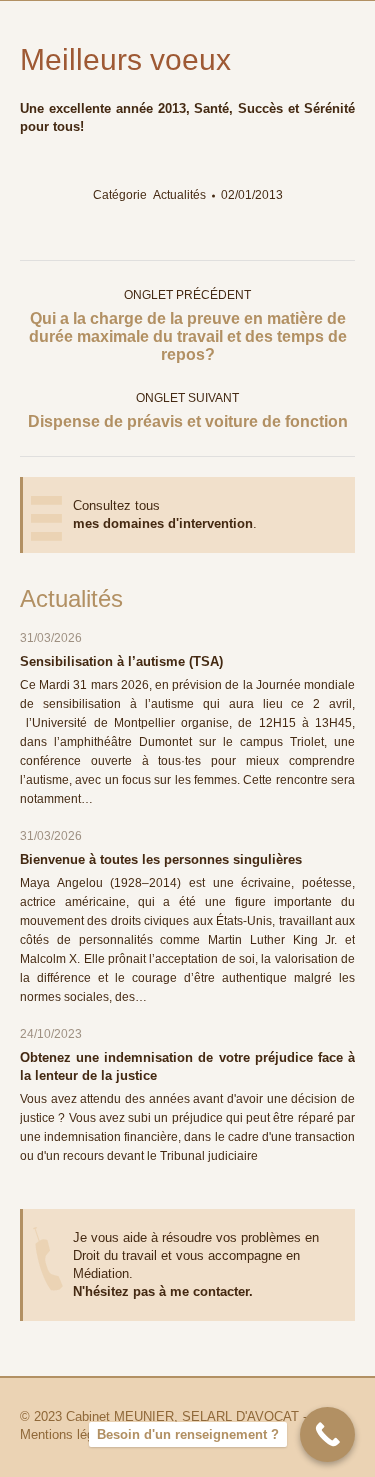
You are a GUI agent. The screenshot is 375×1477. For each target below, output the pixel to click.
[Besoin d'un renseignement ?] (327, 1434)
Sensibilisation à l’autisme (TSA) (121, 661)
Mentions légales (69, 1434)
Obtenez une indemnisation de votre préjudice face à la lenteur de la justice (187, 1066)
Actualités (179, 195)
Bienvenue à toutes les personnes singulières (161, 859)
